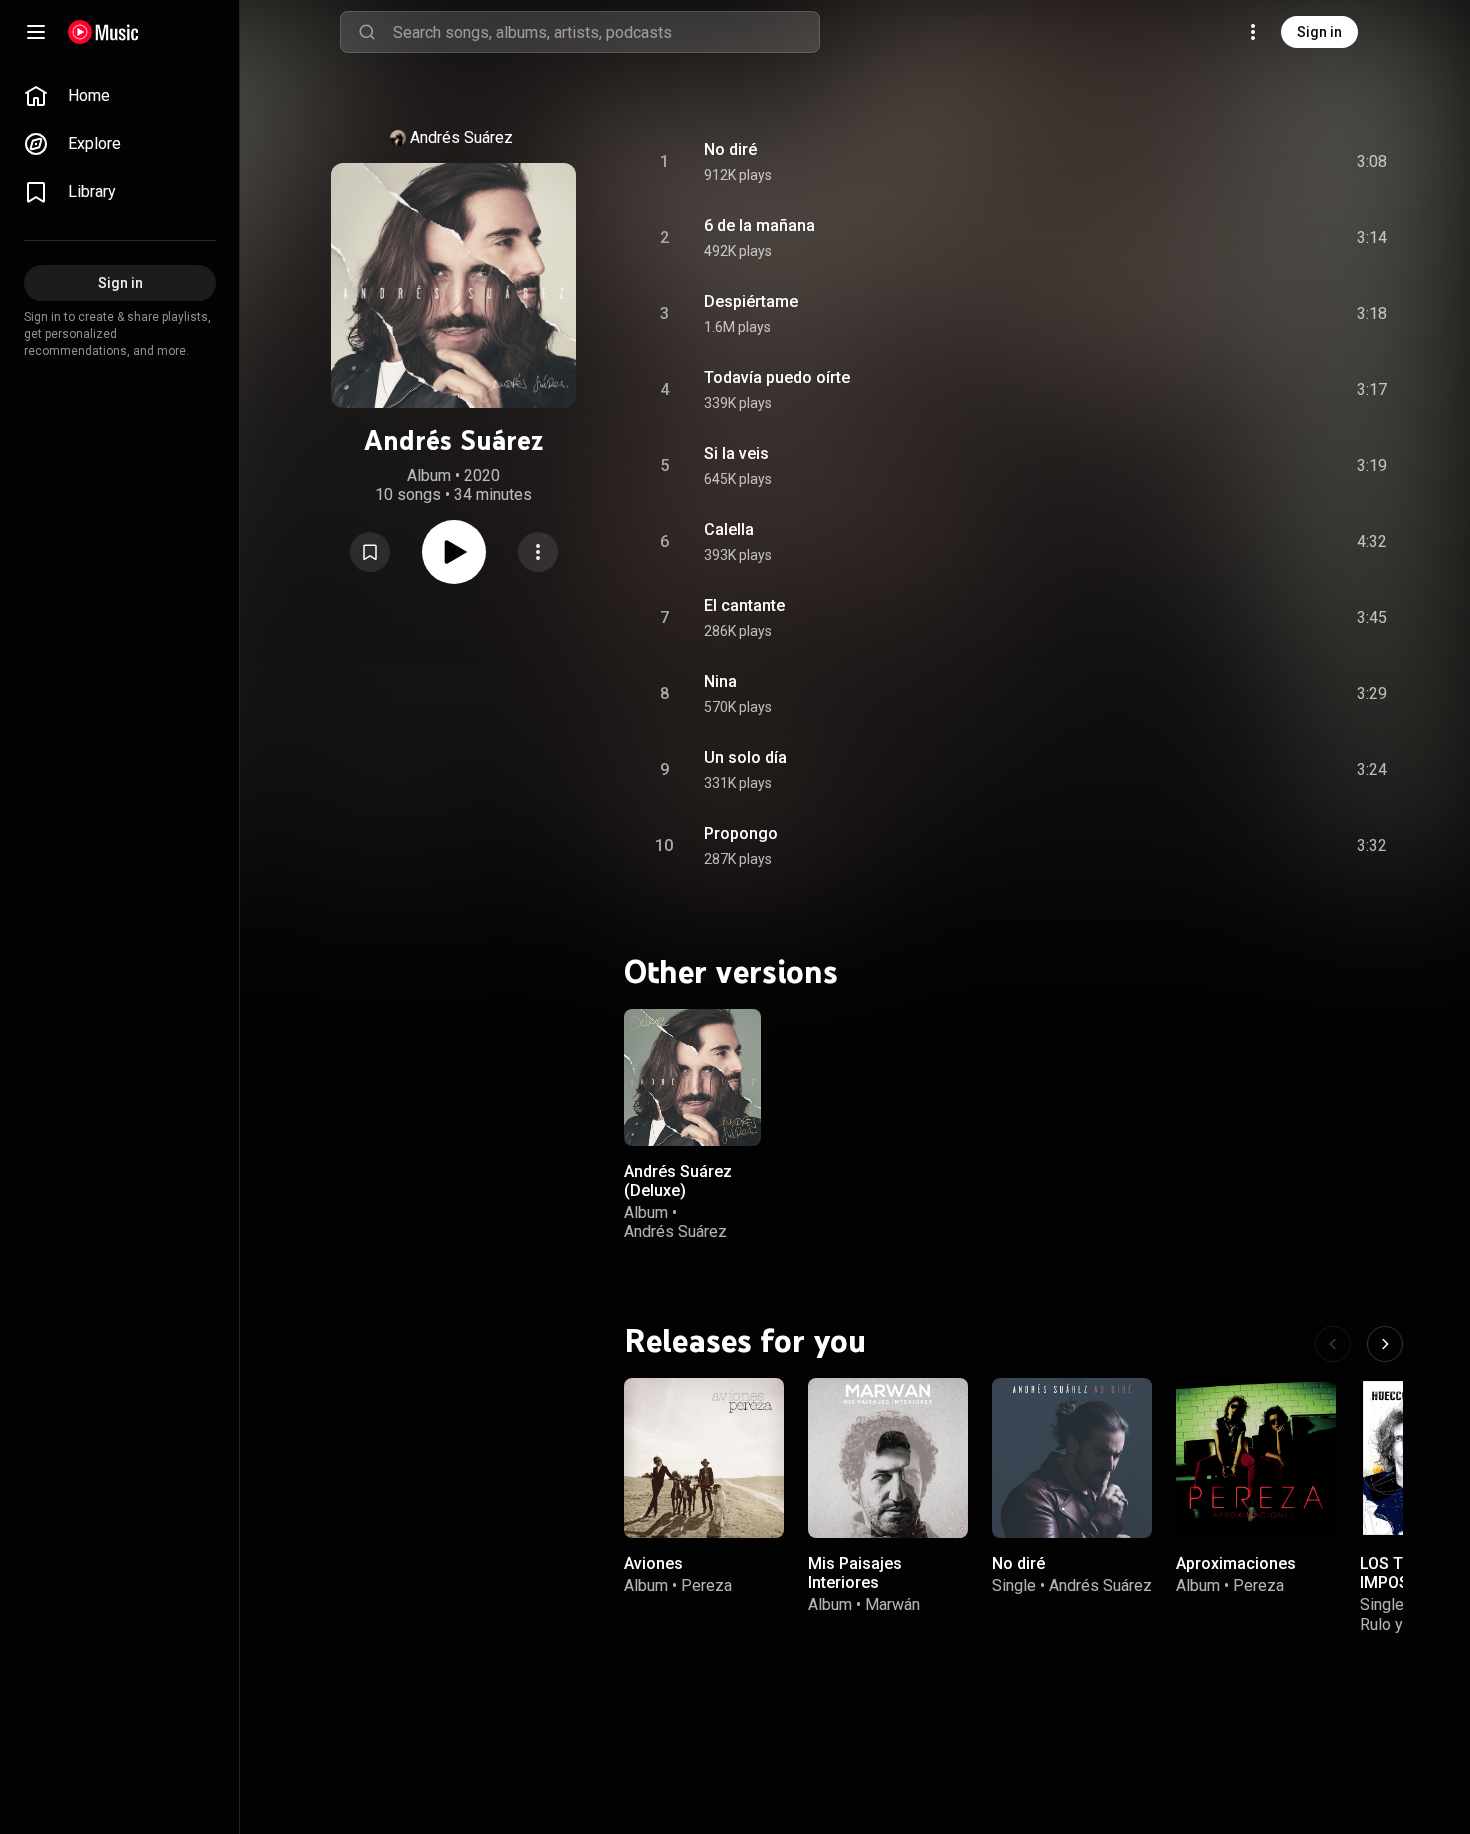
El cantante (744, 605)
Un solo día (745, 757)
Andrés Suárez (461, 137)
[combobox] (606, 32)
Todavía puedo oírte (777, 377)
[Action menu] (538, 552)
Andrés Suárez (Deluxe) (678, 1180)
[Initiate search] (367, 32)
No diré (730, 149)
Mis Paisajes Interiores (855, 1573)
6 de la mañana (759, 225)
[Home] (103, 32)
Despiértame (751, 301)
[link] (120, 96)
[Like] (1221, 162)
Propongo (741, 833)
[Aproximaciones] (1256, 1458)
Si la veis (736, 453)
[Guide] (36, 32)
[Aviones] (704, 1458)
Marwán (892, 1604)
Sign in (1319, 32)
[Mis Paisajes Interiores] (888, 1458)
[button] (370, 552)
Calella (729, 529)
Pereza (706, 1585)
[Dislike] (1259, 162)
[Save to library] (370, 552)
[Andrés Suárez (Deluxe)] (692, 1077)
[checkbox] (1373, 162)
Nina (720, 681)
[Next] (1385, 1344)
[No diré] (1072, 1458)
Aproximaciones (1236, 1563)
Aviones (653, 1563)
